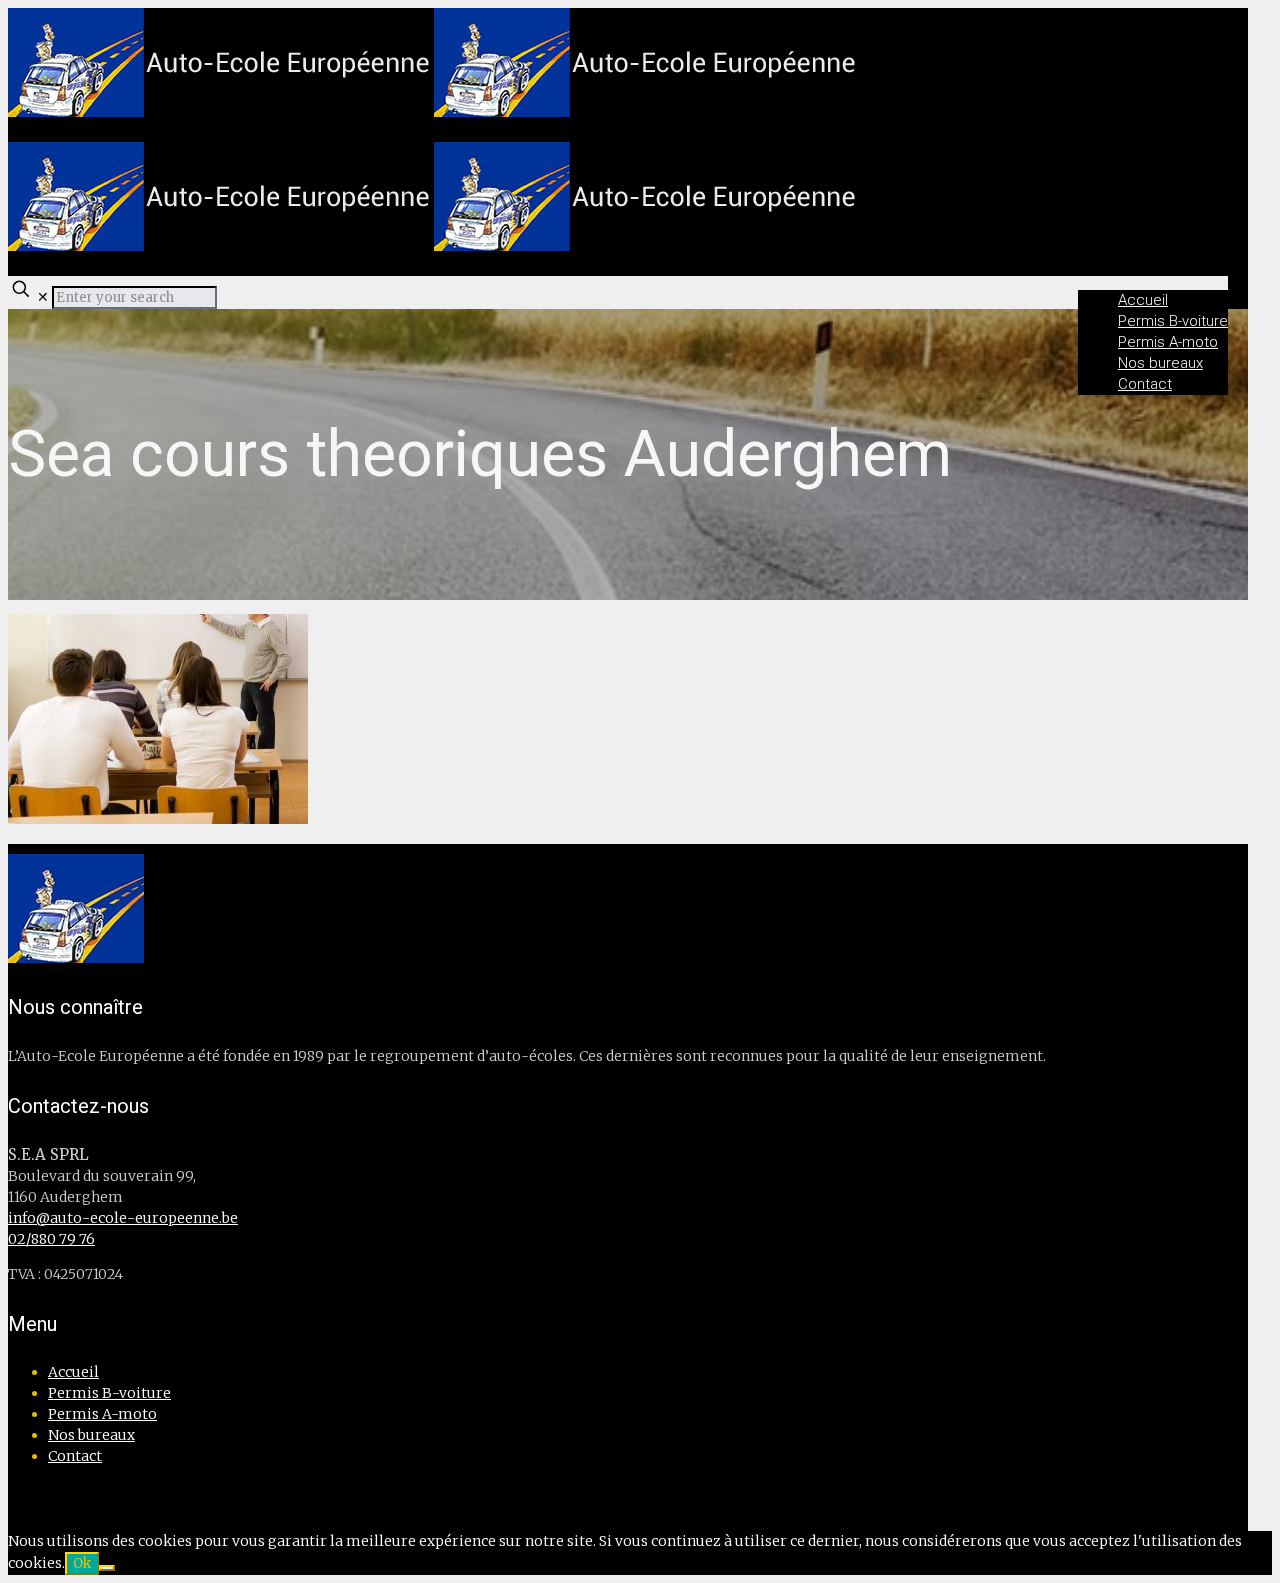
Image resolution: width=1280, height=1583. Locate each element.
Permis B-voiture (109, 1393)
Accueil (73, 1372)
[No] (107, 1568)
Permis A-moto (102, 1414)
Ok (82, 1563)
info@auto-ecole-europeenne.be (123, 1218)
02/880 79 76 (51, 1239)
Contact (75, 1456)
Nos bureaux (91, 1435)
